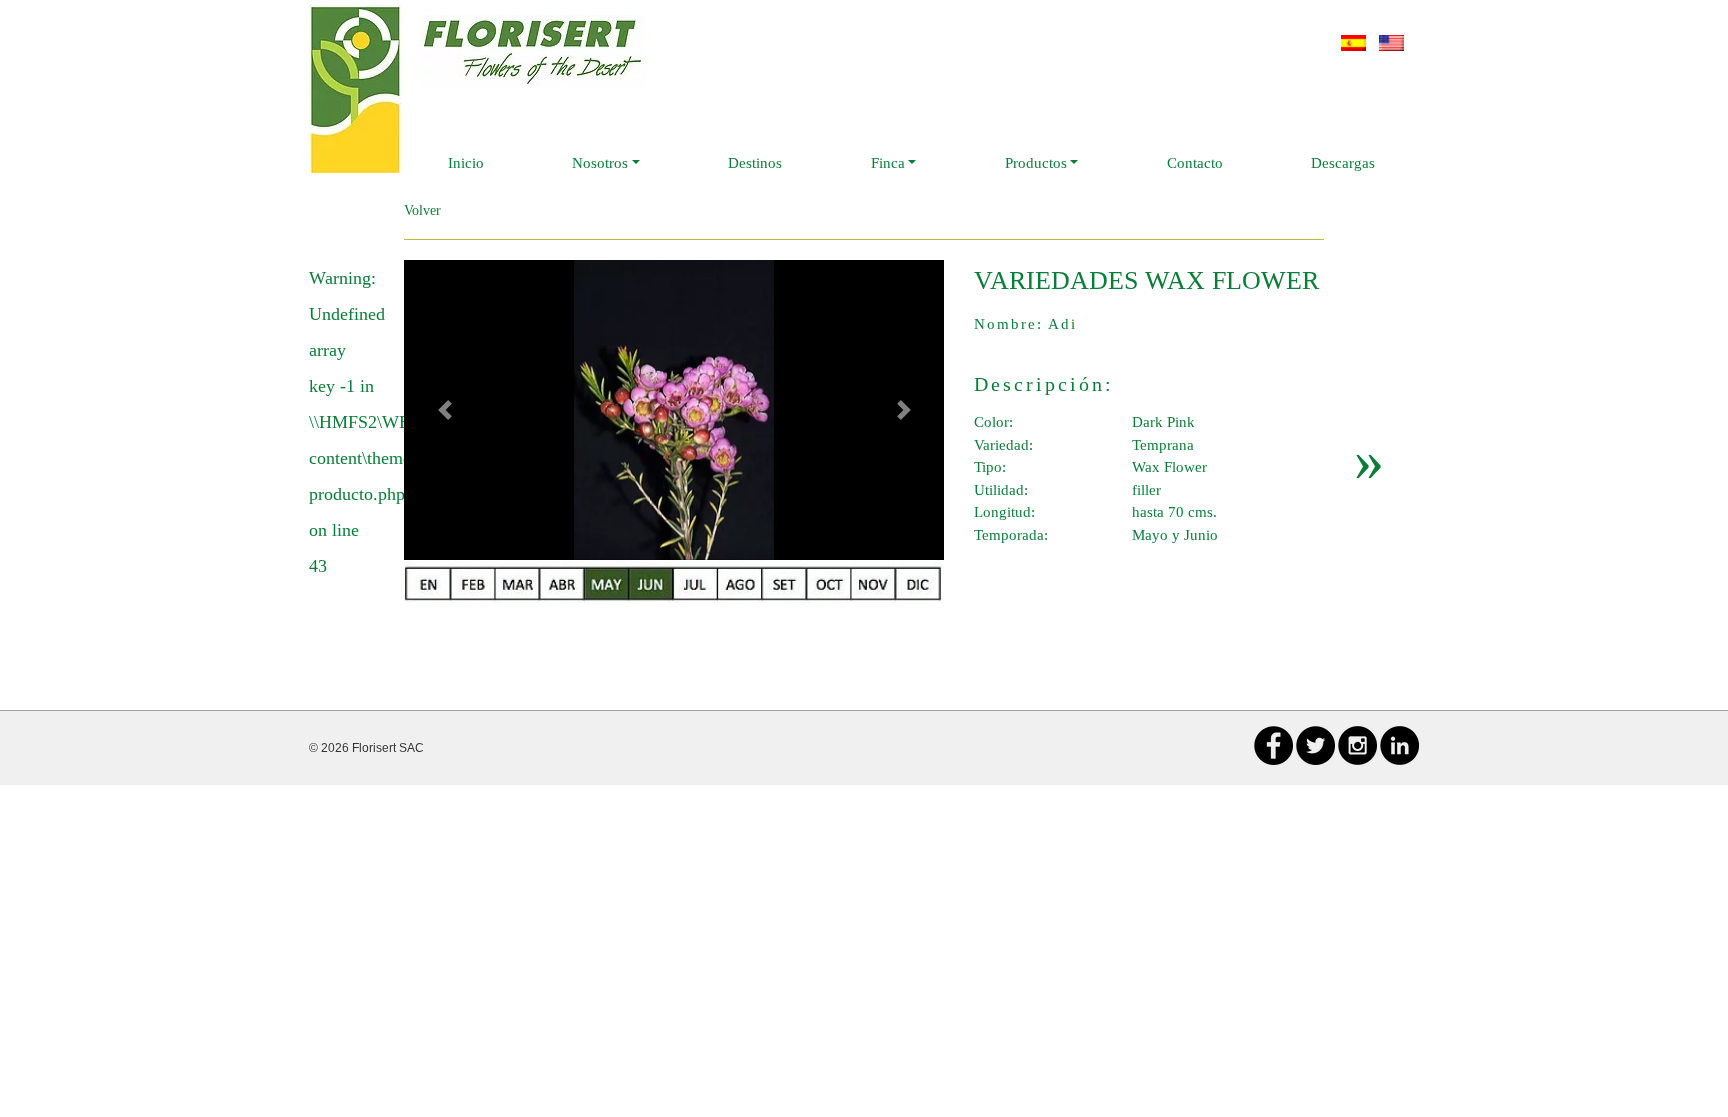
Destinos (755, 163)
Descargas (1343, 163)
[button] (444, 410)
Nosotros (600, 163)
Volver (422, 210)
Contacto (1195, 163)
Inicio (466, 163)
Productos (1036, 163)
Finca (888, 163)
